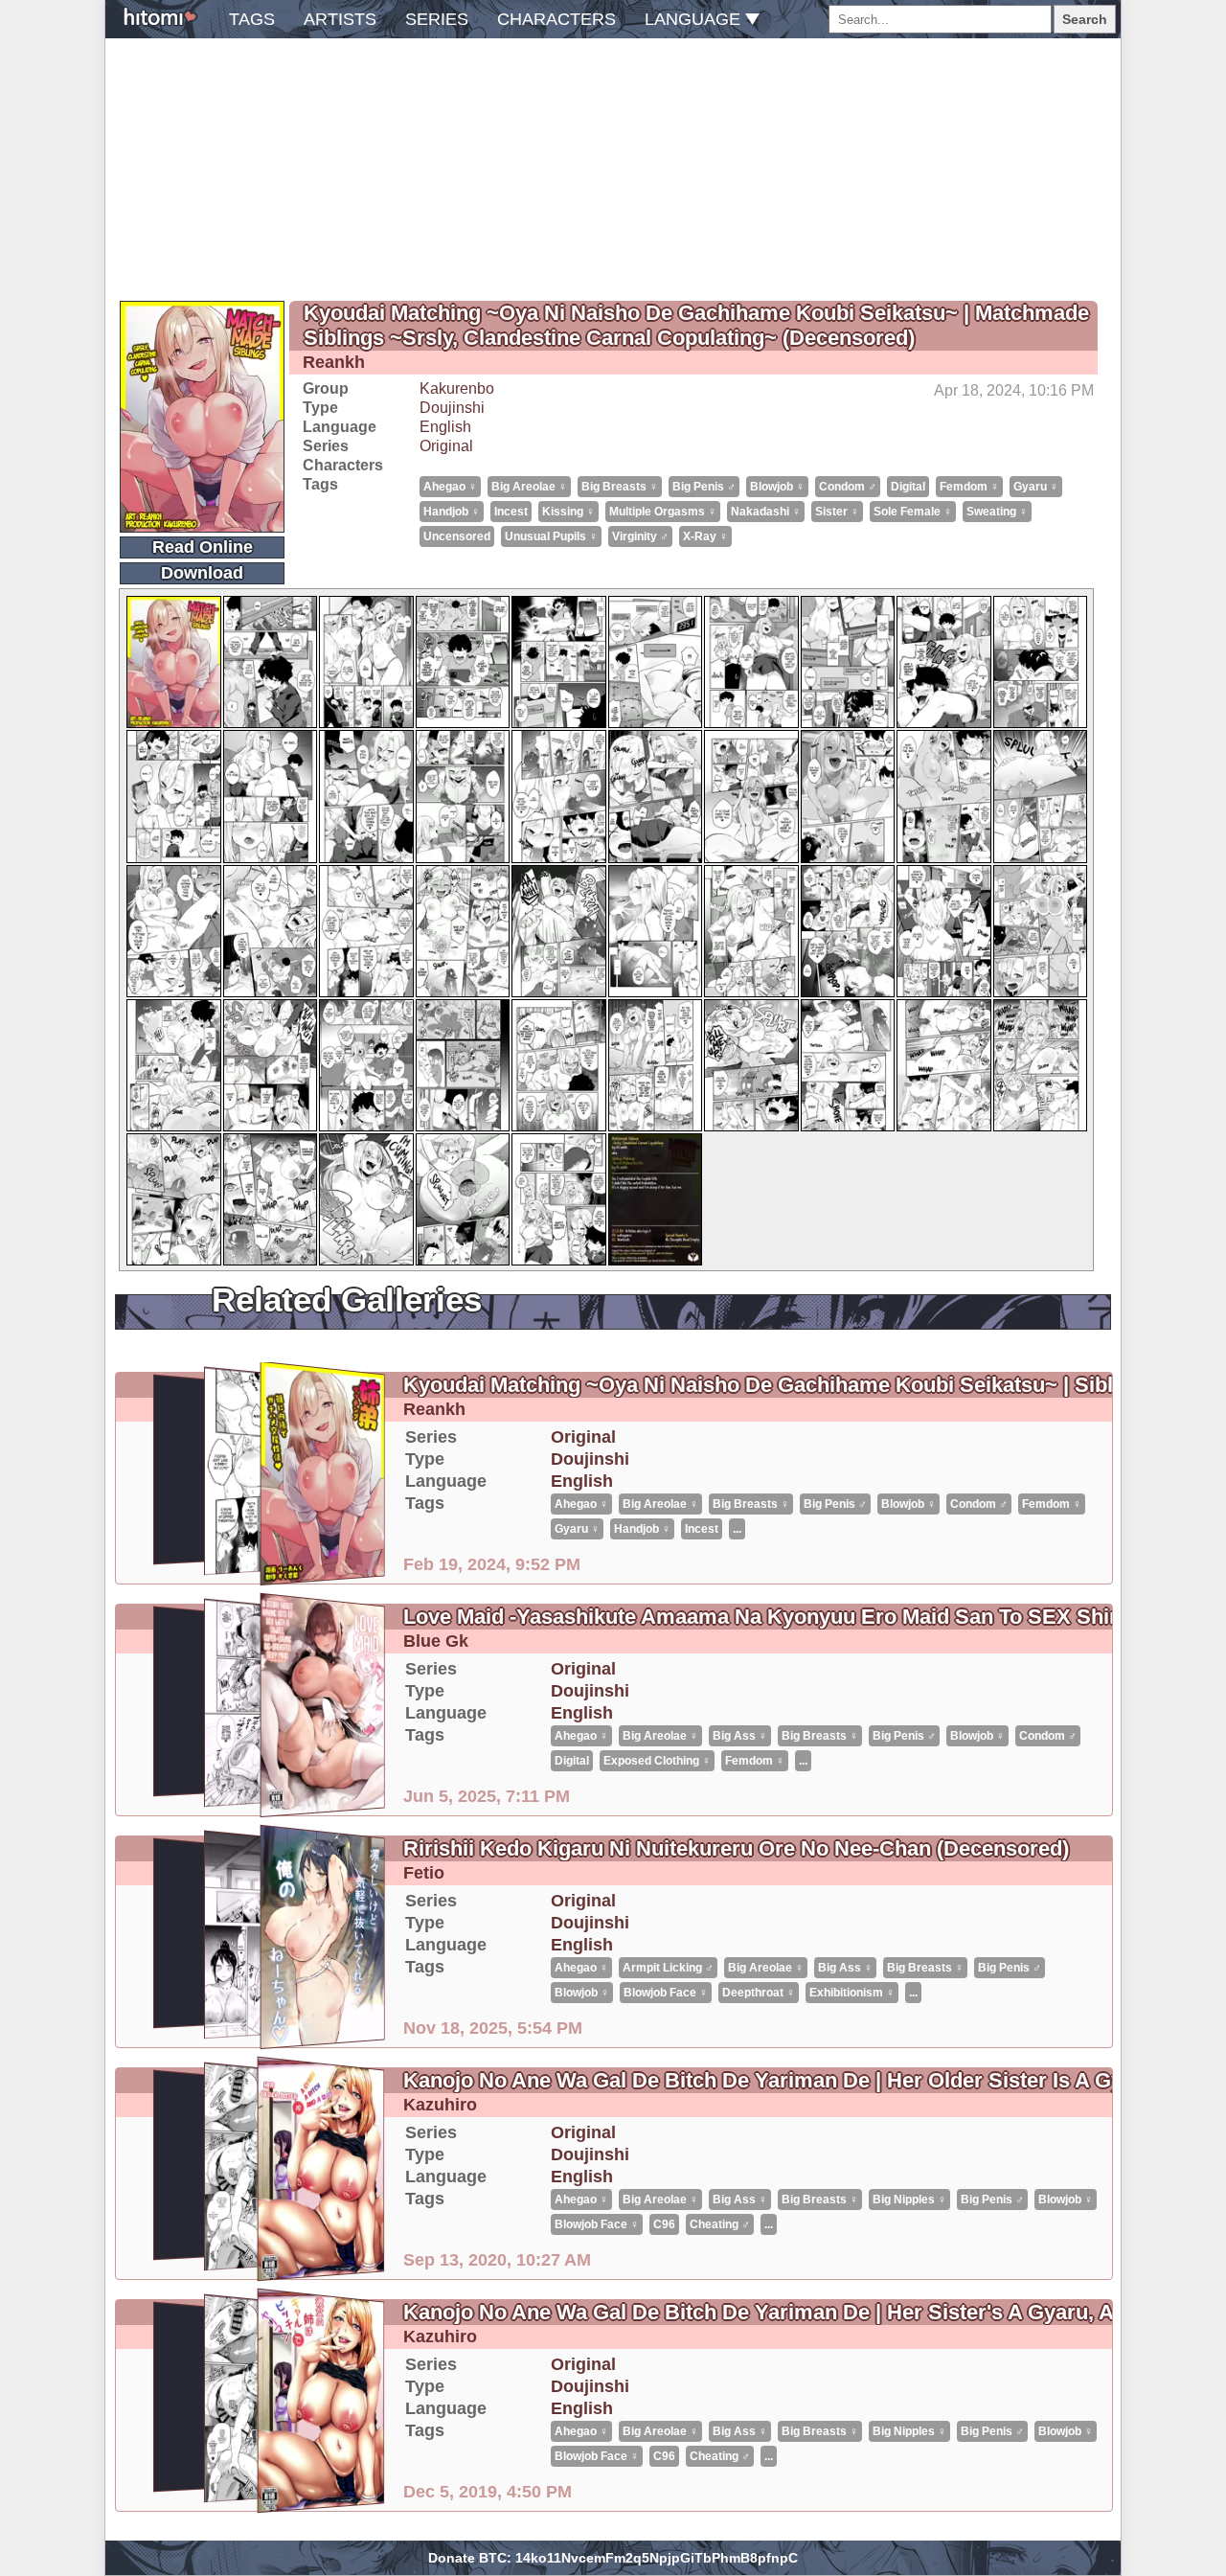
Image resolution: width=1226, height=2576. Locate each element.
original (446, 446)
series (437, 19)
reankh (334, 362)
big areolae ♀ (529, 487)
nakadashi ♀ (766, 512)
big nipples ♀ (909, 2200)
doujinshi (452, 408)
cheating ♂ (720, 2224)
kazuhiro (440, 2105)
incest (511, 512)
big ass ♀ (740, 1736)
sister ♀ (837, 512)
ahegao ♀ (450, 487)
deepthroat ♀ (759, 1993)
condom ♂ (848, 487)
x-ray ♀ (705, 536)
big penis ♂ (704, 487)
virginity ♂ (640, 536)
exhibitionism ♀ (852, 1993)
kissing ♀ (568, 512)
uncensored (457, 536)
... (737, 1529)
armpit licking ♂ (668, 1968)
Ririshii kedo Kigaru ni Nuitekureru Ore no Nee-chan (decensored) (736, 1848)
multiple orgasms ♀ (663, 512)
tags (252, 19)
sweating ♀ (997, 512)
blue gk (436, 1641)
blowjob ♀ (777, 487)
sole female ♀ (913, 512)
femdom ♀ (969, 487)
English (445, 427)
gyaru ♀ (1036, 487)
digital (908, 487)
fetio (424, 1873)
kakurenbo (457, 388)
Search (1085, 19)
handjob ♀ (452, 512)
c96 (664, 2224)
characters (556, 19)
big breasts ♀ (620, 487)
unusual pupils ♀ (551, 536)
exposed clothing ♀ (657, 1761)
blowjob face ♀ (666, 1993)
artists (340, 19)
